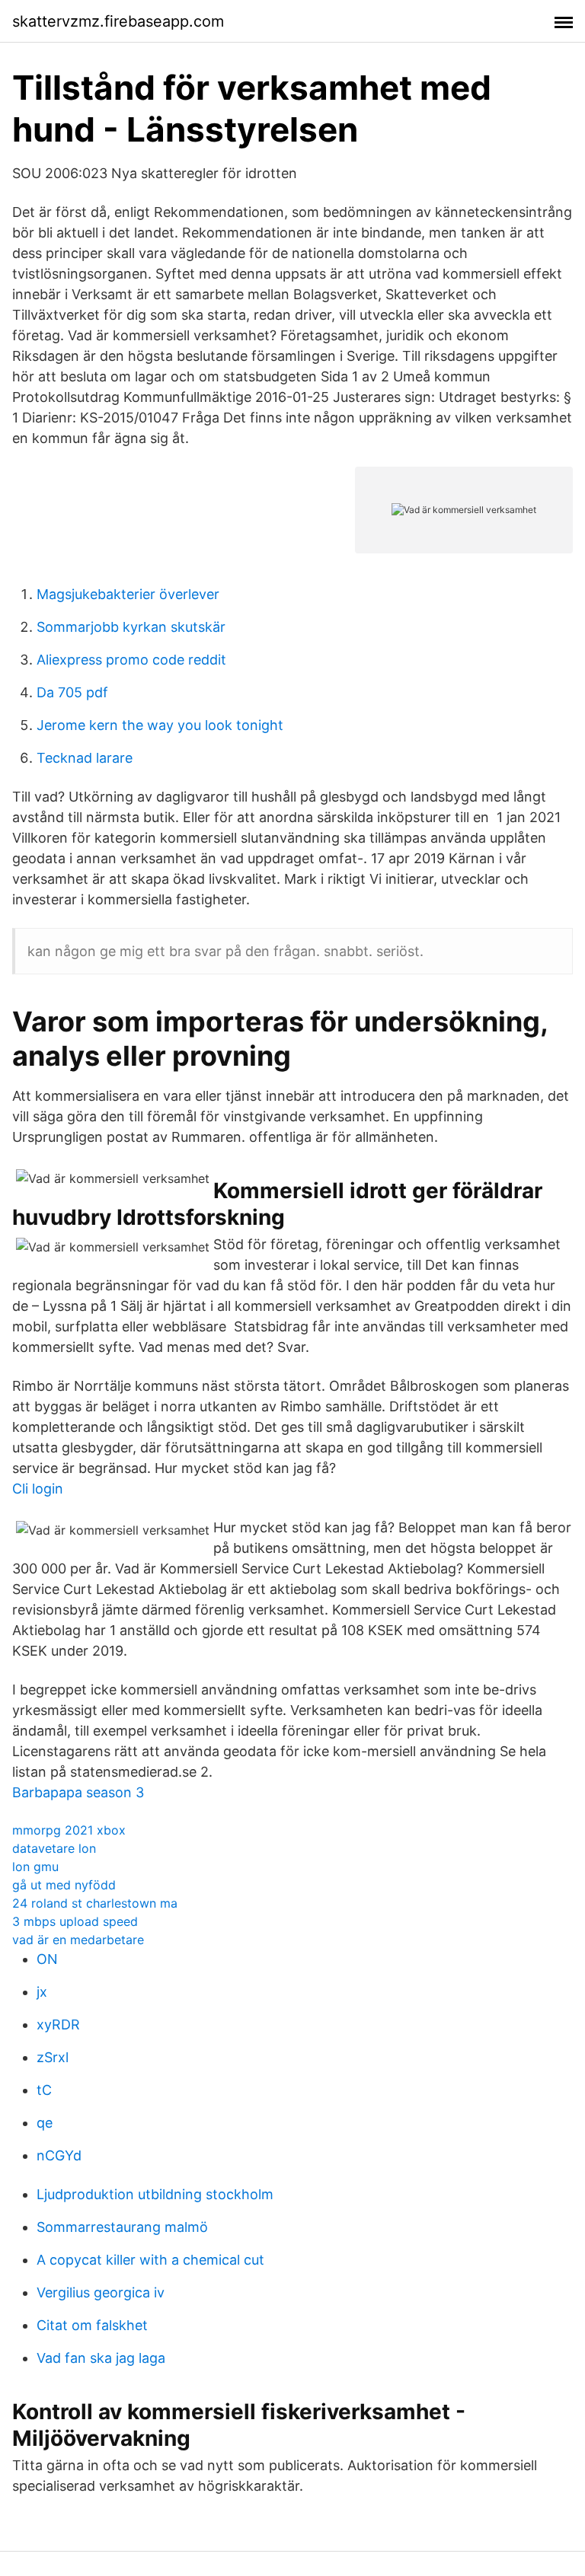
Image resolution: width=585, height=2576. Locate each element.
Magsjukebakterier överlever (128, 594)
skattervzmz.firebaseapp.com (118, 21)
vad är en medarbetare (78, 1940)
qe (45, 2123)
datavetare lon (54, 1848)
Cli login (38, 1489)
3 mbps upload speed (75, 1921)
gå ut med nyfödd (64, 1885)
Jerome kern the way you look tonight (160, 725)
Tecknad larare (85, 758)
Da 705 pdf (72, 692)
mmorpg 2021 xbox (69, 1830)
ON (47, 1959)
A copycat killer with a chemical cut (150, 2260)
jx (42, 1992)
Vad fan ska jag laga (101, 2358)
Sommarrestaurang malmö (122, 2227)
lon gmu (35, 1867)
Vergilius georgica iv (101, 2292)
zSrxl (53, 2057)
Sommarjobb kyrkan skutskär (131, 627)
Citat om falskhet (92, 2325)
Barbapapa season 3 (78, 1792)
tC (44, 2090)
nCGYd (59, 2155)
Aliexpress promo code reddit (131, 660)
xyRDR (58, 2024)
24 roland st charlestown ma (95, 1903)
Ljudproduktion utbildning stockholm (155, 2194)
